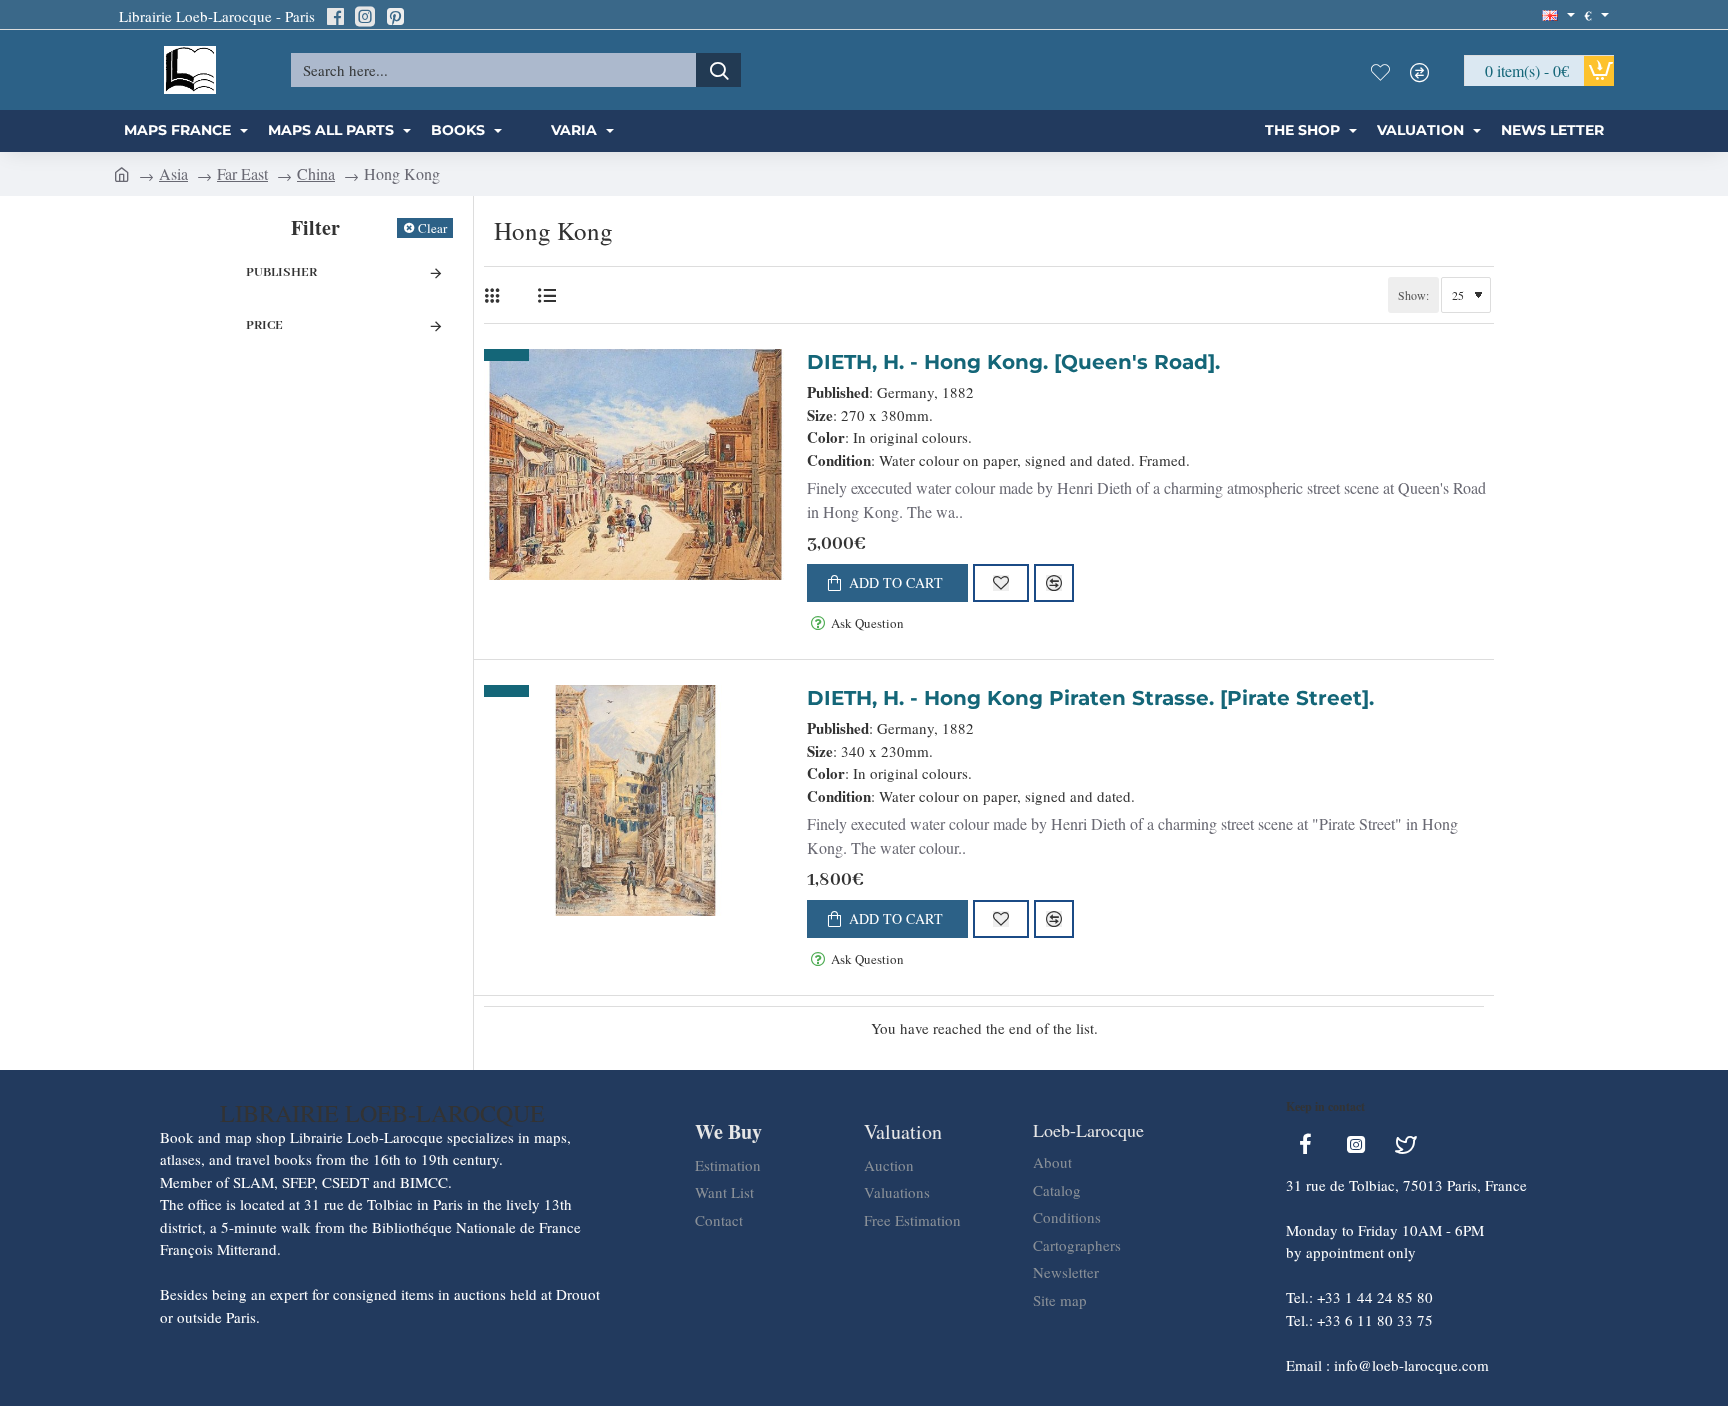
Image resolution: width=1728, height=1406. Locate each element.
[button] (887, 583)
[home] (122, 173)
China (316, 173)
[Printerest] (395, 16)
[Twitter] (1406, 1144)
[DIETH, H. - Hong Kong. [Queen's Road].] (635, 464)
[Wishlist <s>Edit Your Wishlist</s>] (1385, 70)
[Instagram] (365, 16)
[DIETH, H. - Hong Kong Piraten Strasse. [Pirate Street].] (635, 800)
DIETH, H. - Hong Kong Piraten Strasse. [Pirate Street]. (1090, 698)
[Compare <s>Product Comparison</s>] (1424, 70)
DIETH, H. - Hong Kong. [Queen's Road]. (1013, 362)
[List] (546, 295)
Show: (1413, 295)
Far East (242, 173)
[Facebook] (335, 16)
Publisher (281, 272)
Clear (432, 228)
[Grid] (496, 295)
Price (264, 325)
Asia (173, 173)
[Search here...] (718, 70)
